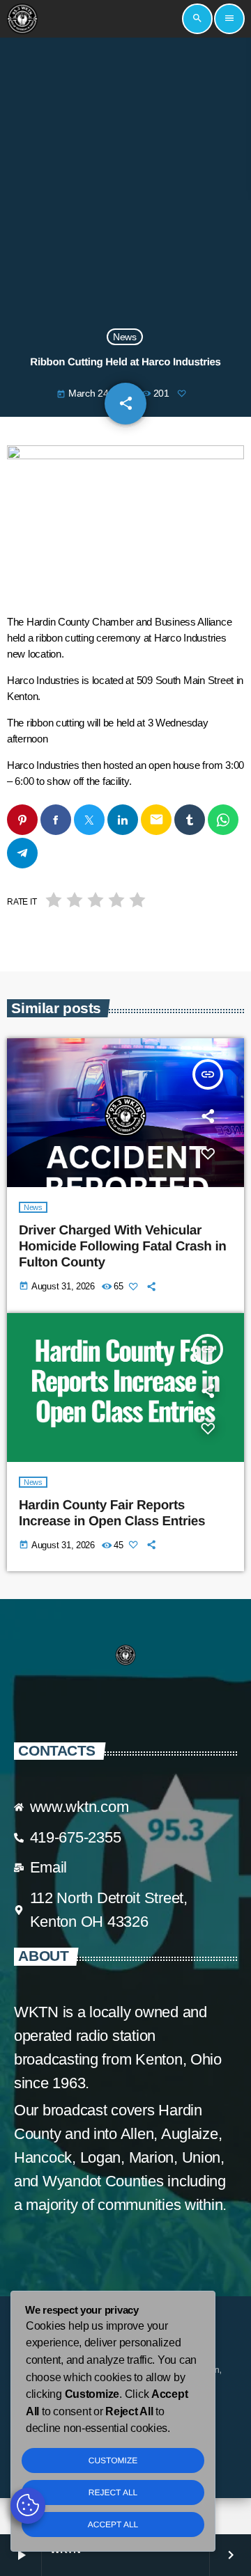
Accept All (113, 2525)
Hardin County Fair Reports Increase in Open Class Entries (112, 1513)
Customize (113, 2460)
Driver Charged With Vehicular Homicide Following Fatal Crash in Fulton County (123, 1247)
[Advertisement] (125, 184)
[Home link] (22, 19)
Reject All (113, 2492)
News (125, 337)
